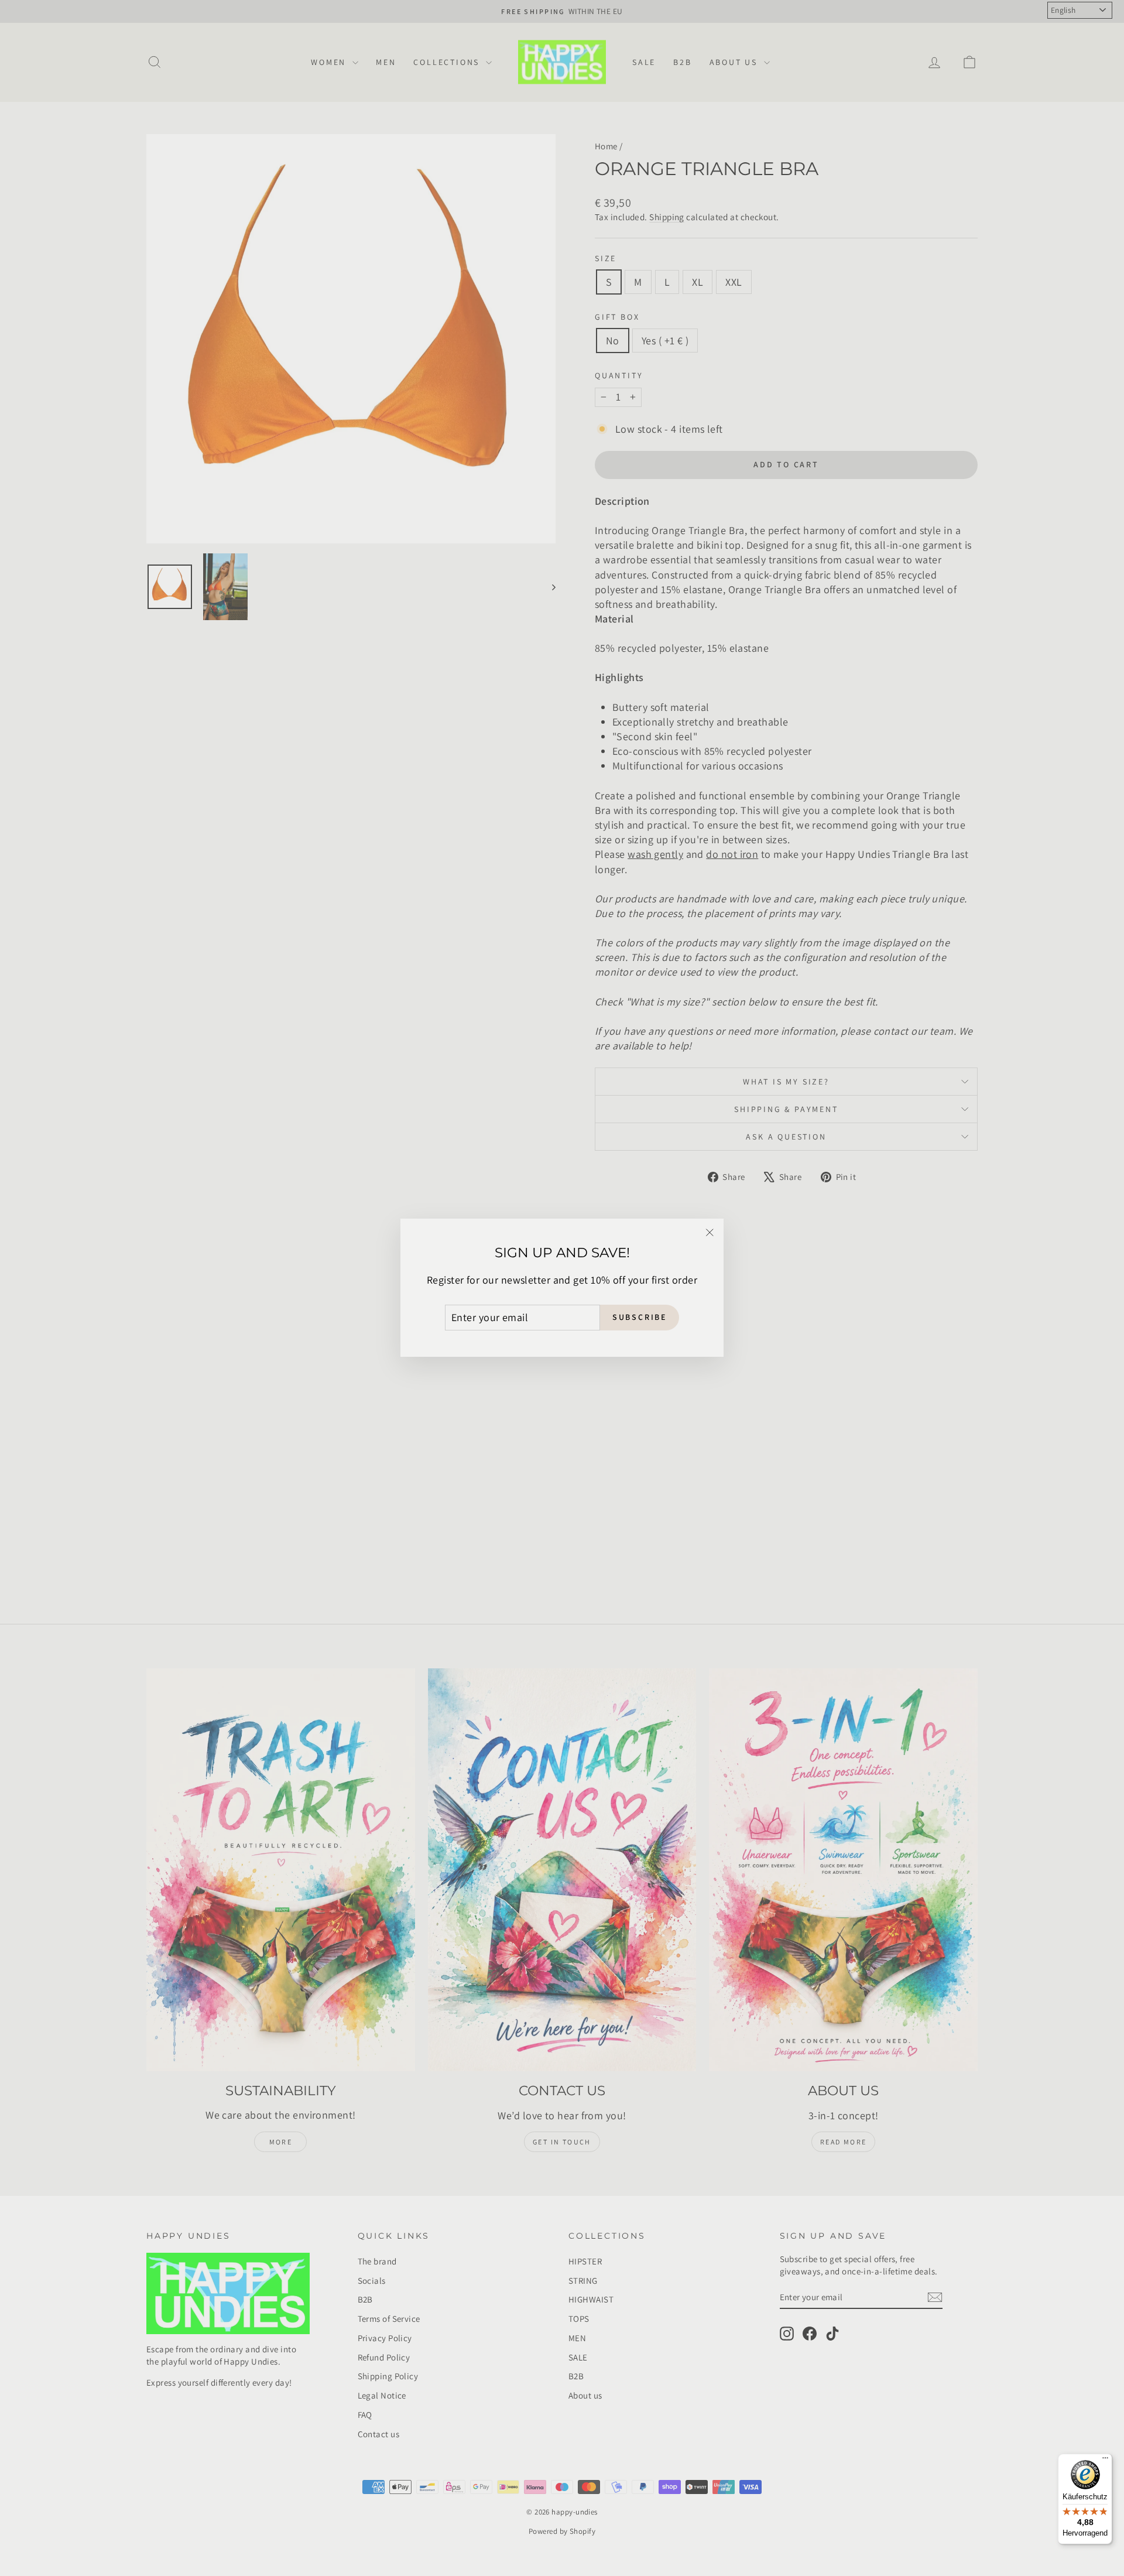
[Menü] (1105, 2461)
